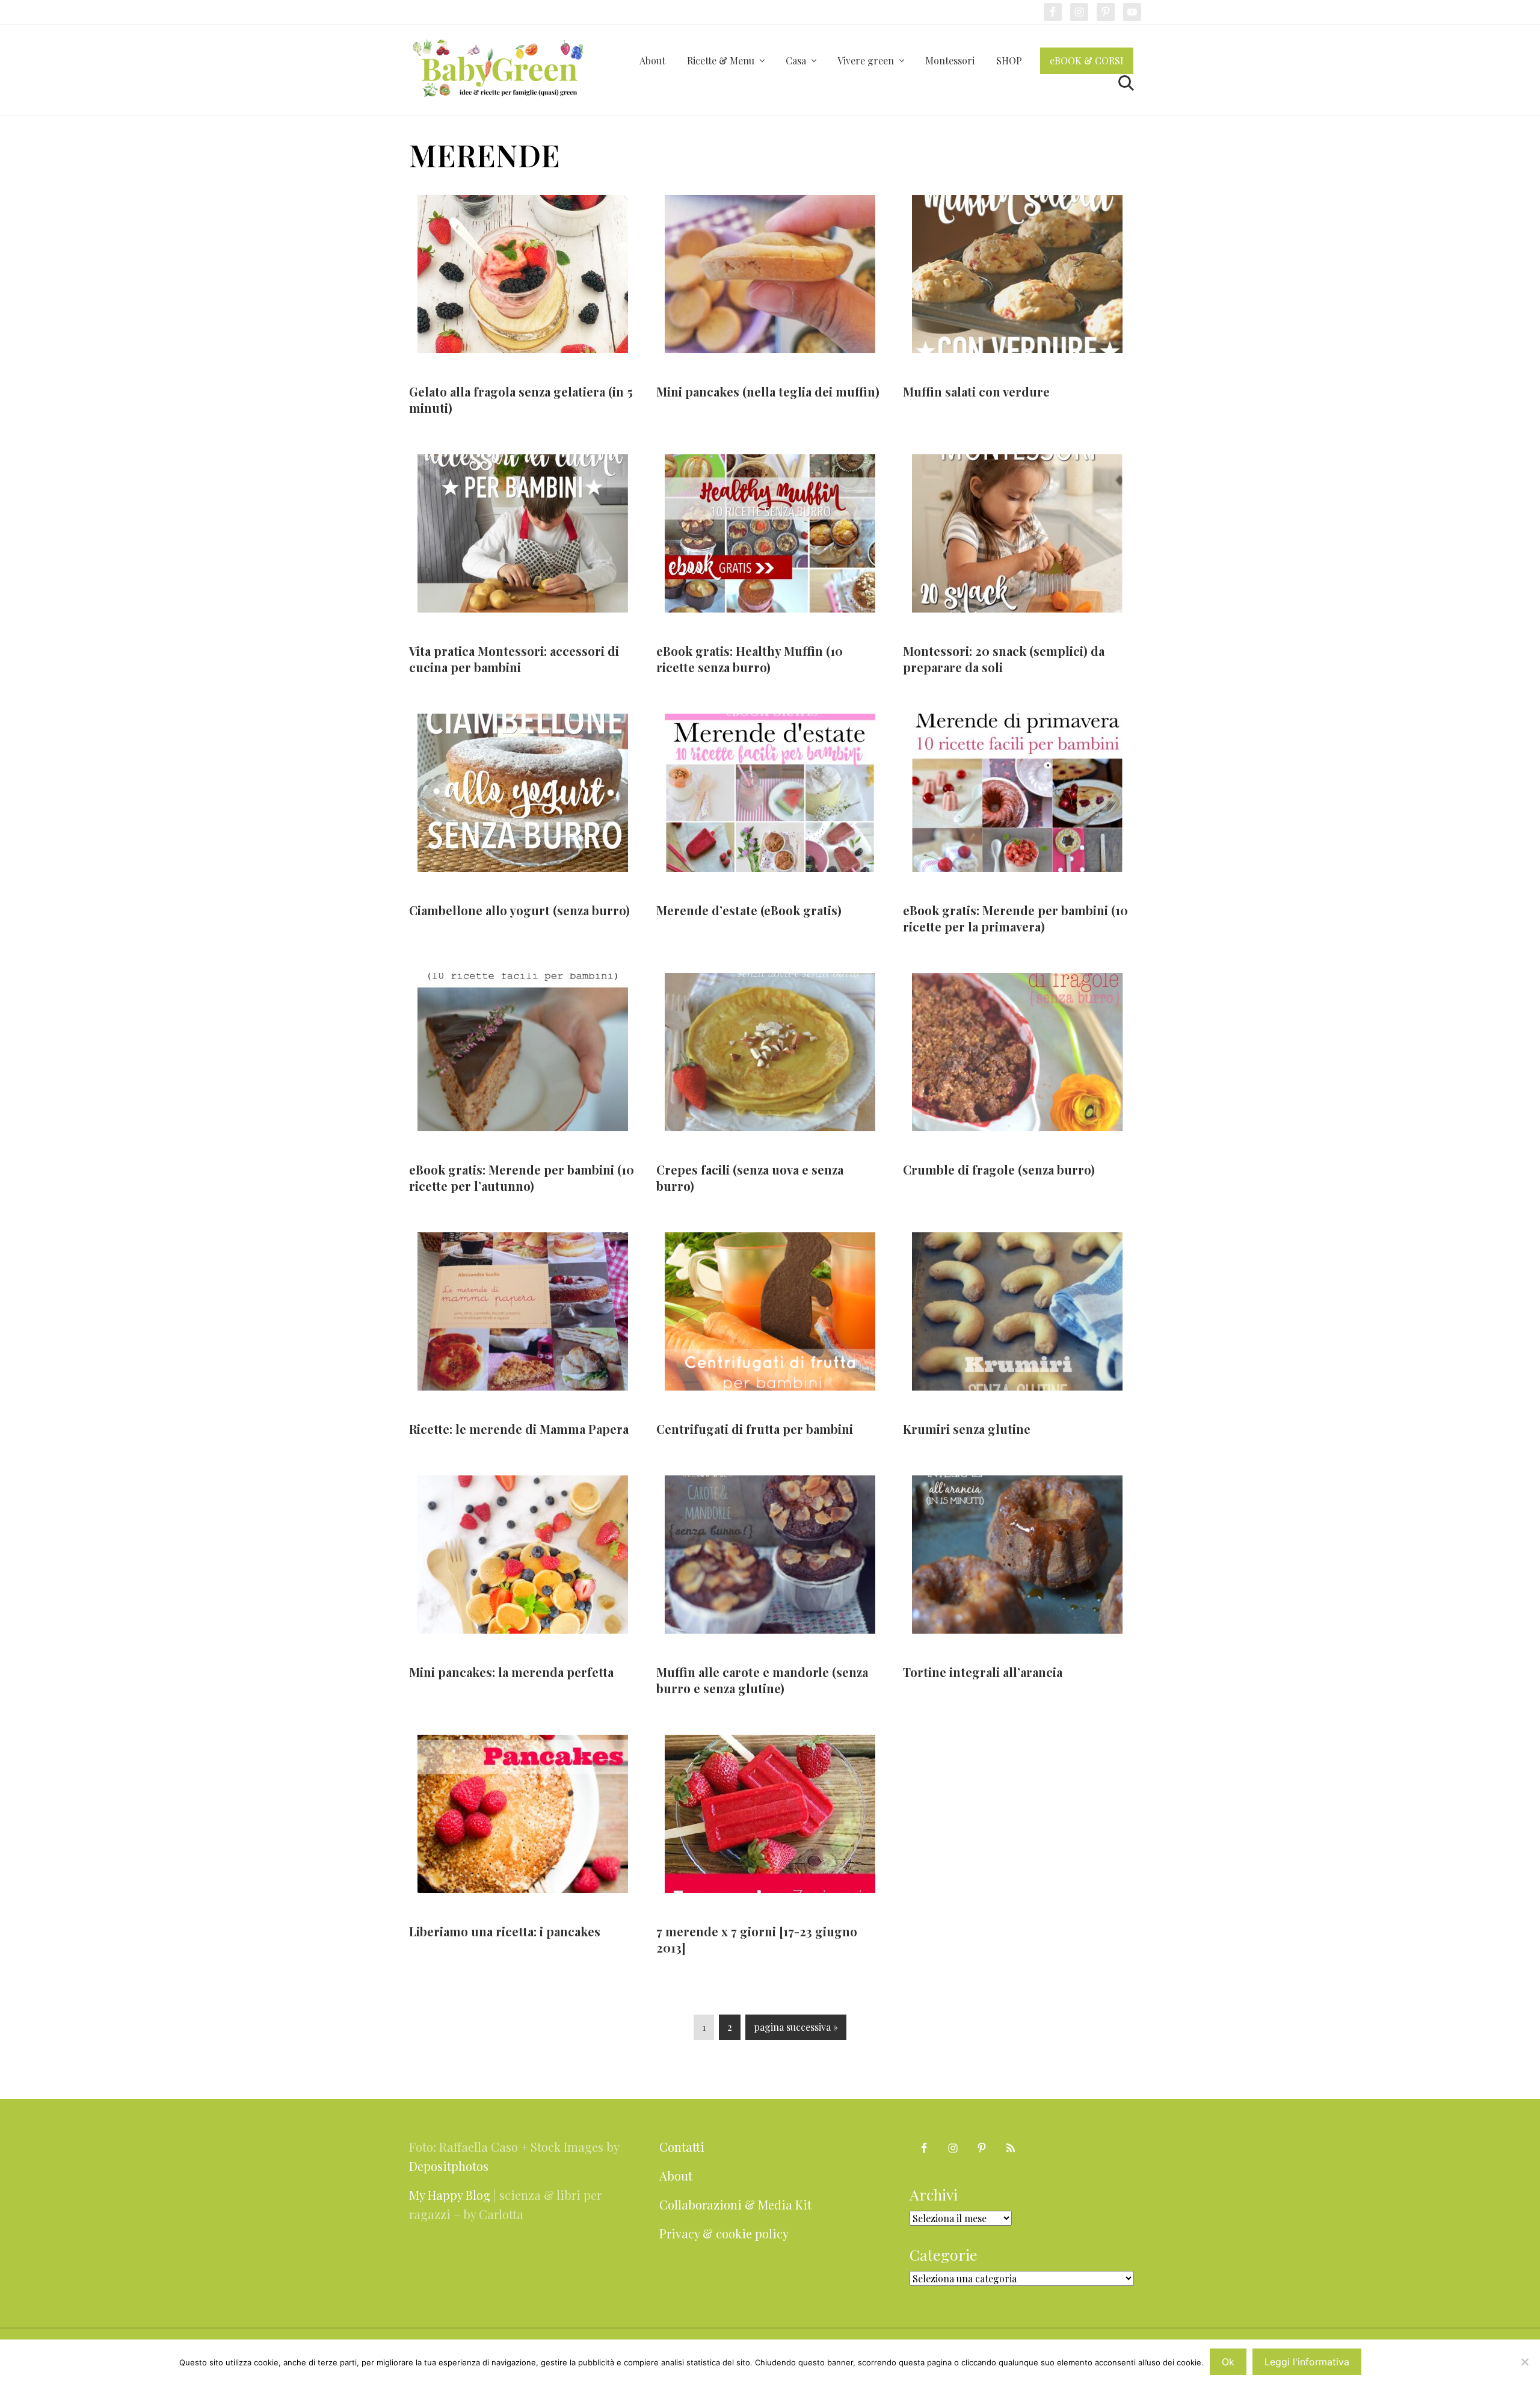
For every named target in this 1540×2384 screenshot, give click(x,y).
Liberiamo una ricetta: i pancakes (505, 1931)
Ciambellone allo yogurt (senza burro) (519, 910)
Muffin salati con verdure (976, 391)
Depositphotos (449, 2166)
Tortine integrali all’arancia (983, 1672)
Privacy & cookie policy (724, 2233)
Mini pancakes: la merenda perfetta (511, 1672)
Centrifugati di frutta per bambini (755, 1429)
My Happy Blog (450, 2195)
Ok (1228, 2362)
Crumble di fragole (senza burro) (999, 1169)
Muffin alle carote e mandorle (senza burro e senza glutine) (762, 1680)
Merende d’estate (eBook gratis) (749, 910)
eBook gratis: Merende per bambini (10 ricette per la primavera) (1015, 918)
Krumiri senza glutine (967, 1429)
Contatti (682, 2147)
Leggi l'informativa (1307, 2362)
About (676, 2176)
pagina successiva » (796, 2030)
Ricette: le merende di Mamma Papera (519, 1429)
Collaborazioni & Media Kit (735, 2204)
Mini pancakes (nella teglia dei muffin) (768, 391)
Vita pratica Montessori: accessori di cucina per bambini (514, 659)
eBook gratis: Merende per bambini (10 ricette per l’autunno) (522, 1178)
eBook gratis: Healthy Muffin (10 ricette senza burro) (750, 659)
